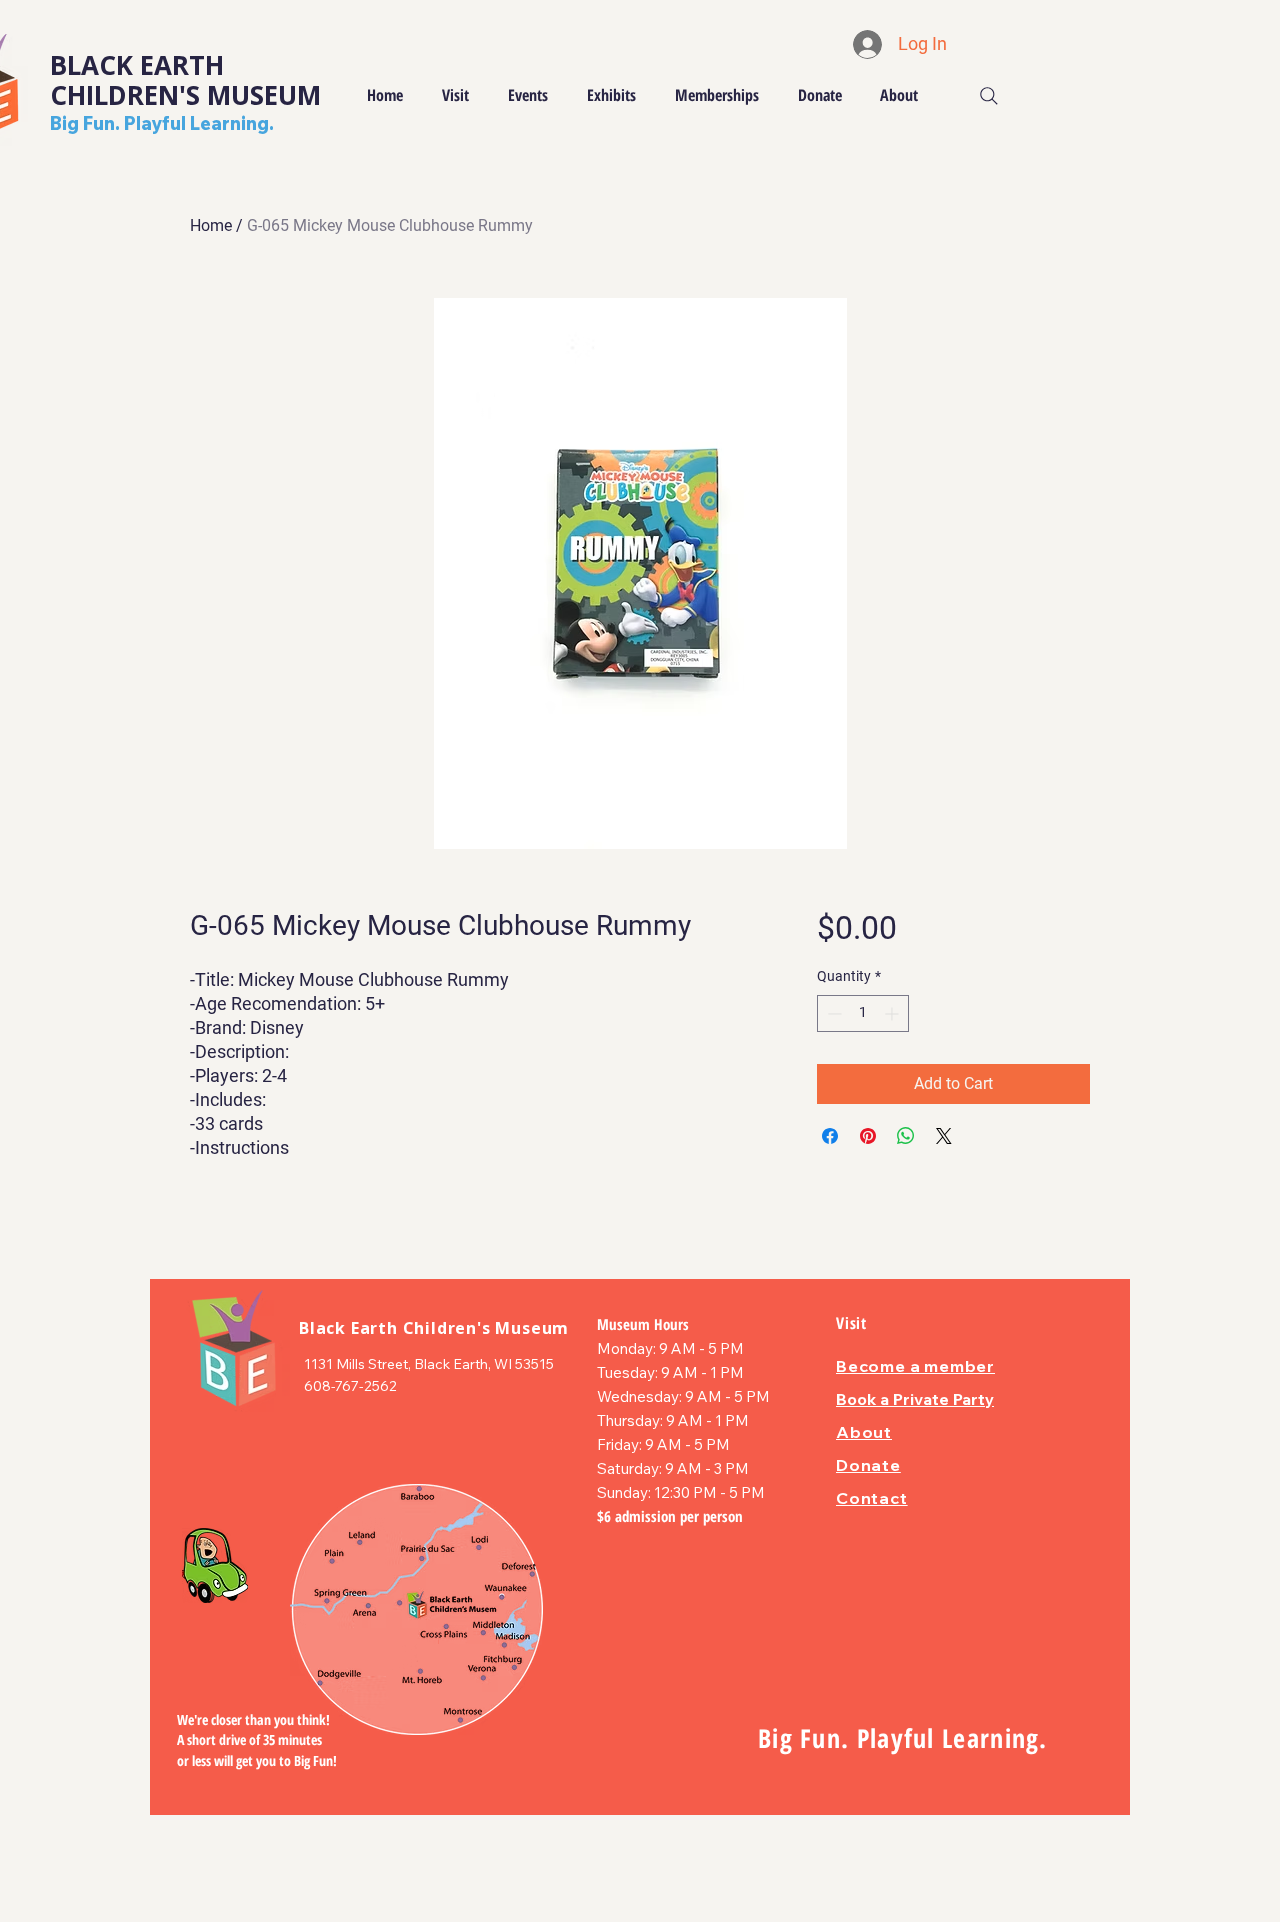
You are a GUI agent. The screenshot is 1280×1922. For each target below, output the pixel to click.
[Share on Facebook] (830, 1136)
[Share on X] (944, 1136)
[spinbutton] (863, 1013)
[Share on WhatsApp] (906, 1136)
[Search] (989, 96)
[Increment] (893, 1013)
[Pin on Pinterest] (868, 1136)
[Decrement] (832, 1013)
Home (211, 225)
